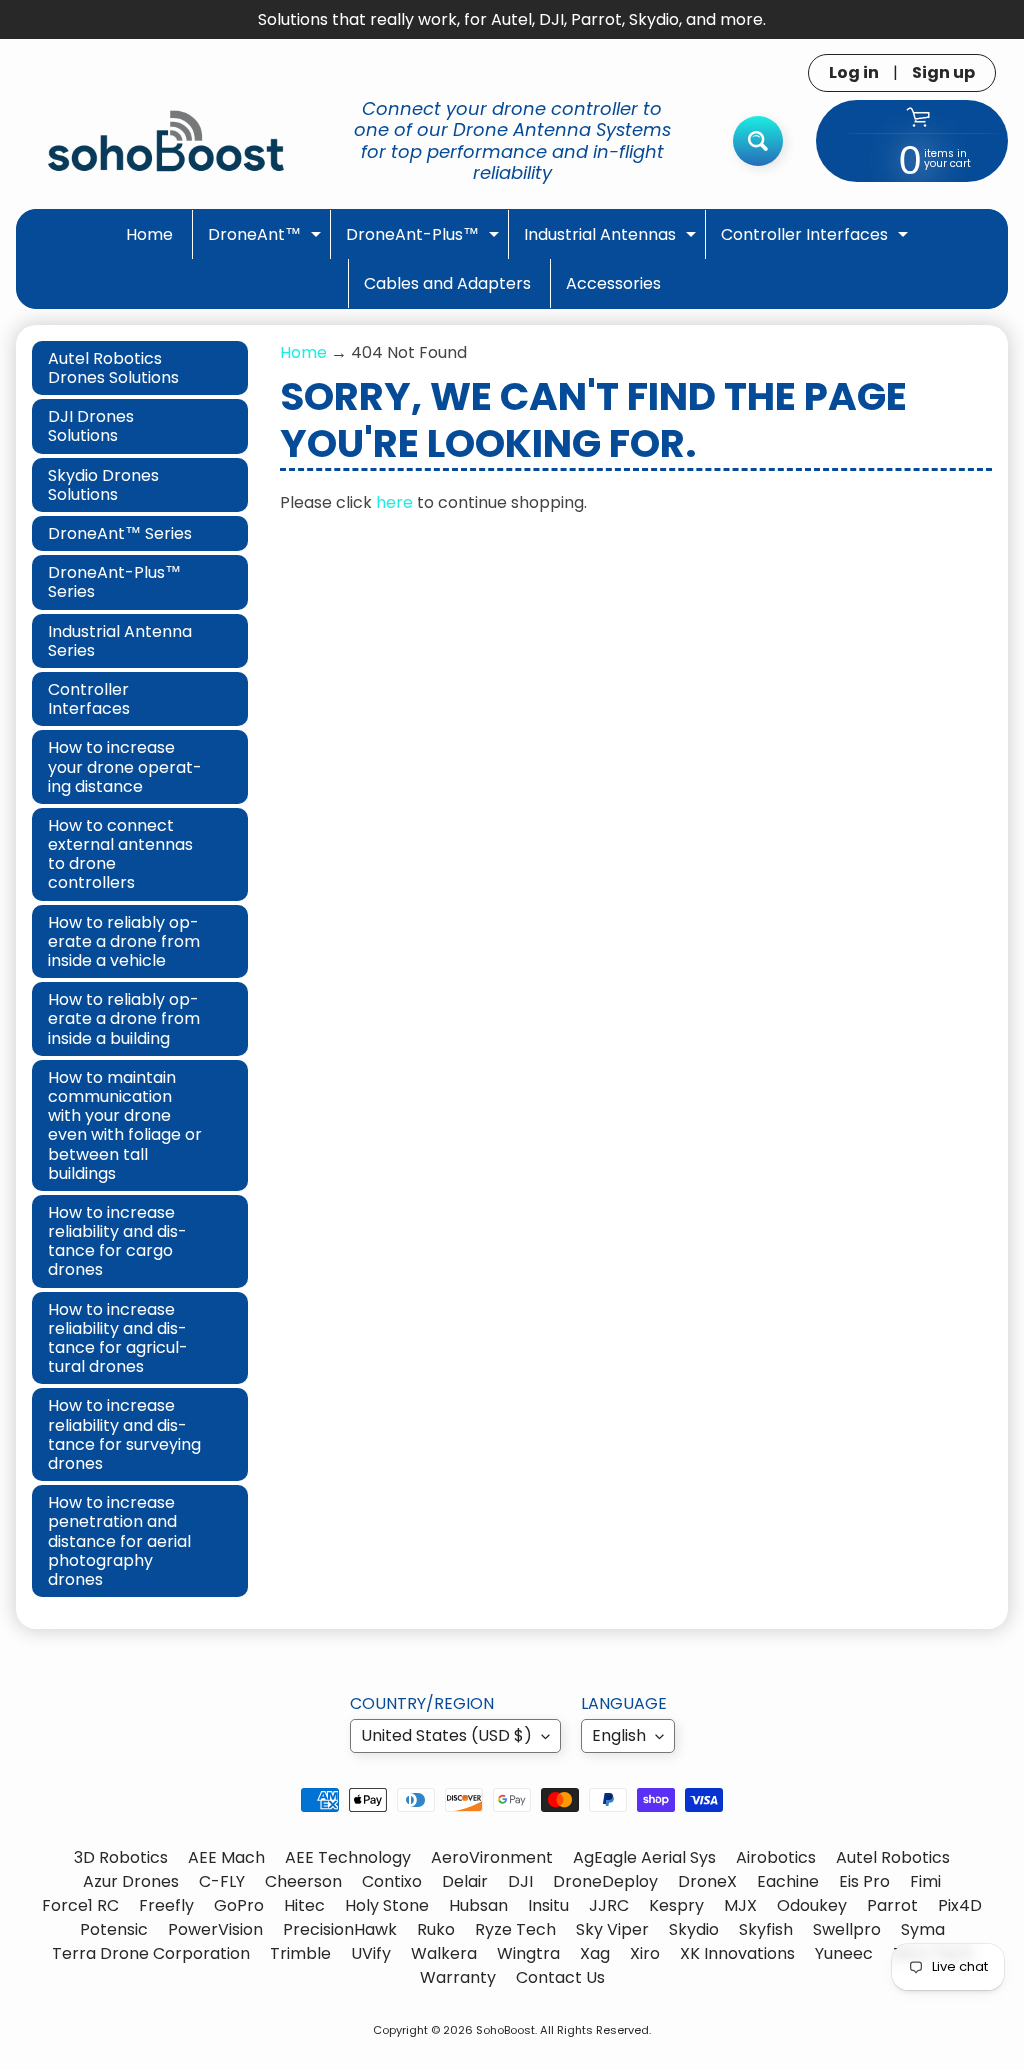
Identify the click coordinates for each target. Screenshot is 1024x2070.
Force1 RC (80, 1905)
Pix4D (960, 1905)
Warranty (458, 1977)
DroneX (707, 1881)
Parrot (892, 1905)
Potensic (114, 1929)
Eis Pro (864, 1881)
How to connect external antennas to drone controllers (120, 854)
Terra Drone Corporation (151, 1953)
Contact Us (560, 1977)
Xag (595, 1953)
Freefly (166, 1905)
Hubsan (478, 1905)
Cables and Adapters (447, 283)
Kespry (676, 1905)
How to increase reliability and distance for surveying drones (124, 1434)
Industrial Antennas (612, 240)
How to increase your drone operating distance (125, 766)
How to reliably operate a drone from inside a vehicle (124, 941)
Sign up (943, 73)
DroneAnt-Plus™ (425, 240)
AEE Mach (226, 1857)
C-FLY (222, 1881)
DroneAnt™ (267, 240)
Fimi (925, 1881)
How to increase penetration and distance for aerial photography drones (119, 1541)
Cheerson (303, 1881)
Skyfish (766, 1929)
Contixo (392, 1881)
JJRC (609, 1905)
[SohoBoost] (166, 140)
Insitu (548, 1905)
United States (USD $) (446, 1735)
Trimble (300, 1953)
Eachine (788, 1881)
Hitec (304, 1905)
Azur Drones (131, 1881)
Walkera (444, 1953)
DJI (520, 1881)
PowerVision (215, 1929)
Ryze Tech (515, 1929)
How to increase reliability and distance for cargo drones (117, 1241)
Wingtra (528, 1953)
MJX (740, 1905)
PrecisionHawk (340, 1929)
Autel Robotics (893, 1857)
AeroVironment (492, 1857)
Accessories (613, 283)
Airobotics (776, 1857)
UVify (371, 1953)
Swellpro (847, 1929)
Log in (854, 73)
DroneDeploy (605, 1881)
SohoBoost (505, 2030)
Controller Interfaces (817, 240)
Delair (465, 1881)
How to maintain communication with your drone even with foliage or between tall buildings (125, 1125)
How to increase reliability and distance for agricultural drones (118, 1338)
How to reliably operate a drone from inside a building (124, 1018)
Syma (923, 1929)
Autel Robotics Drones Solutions (113, 368)
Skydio (694, 1929)
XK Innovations (737, 1953)
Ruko (436, 1929)
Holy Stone (387, 1905)
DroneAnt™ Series (120, 533)
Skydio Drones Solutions (103, 485)
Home (149, 234)
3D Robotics (121, 1857)
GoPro (239, 1905)
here (394, 502)
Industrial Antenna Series (120, 641)
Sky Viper (612, 1929)
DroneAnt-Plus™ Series (114, 582)
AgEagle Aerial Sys (644, 1857)
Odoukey (812, 1905)
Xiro (645, 1953)
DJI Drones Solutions (91, 426)
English (619, 1735)
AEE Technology (348, 1857)
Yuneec (844, 1953)
